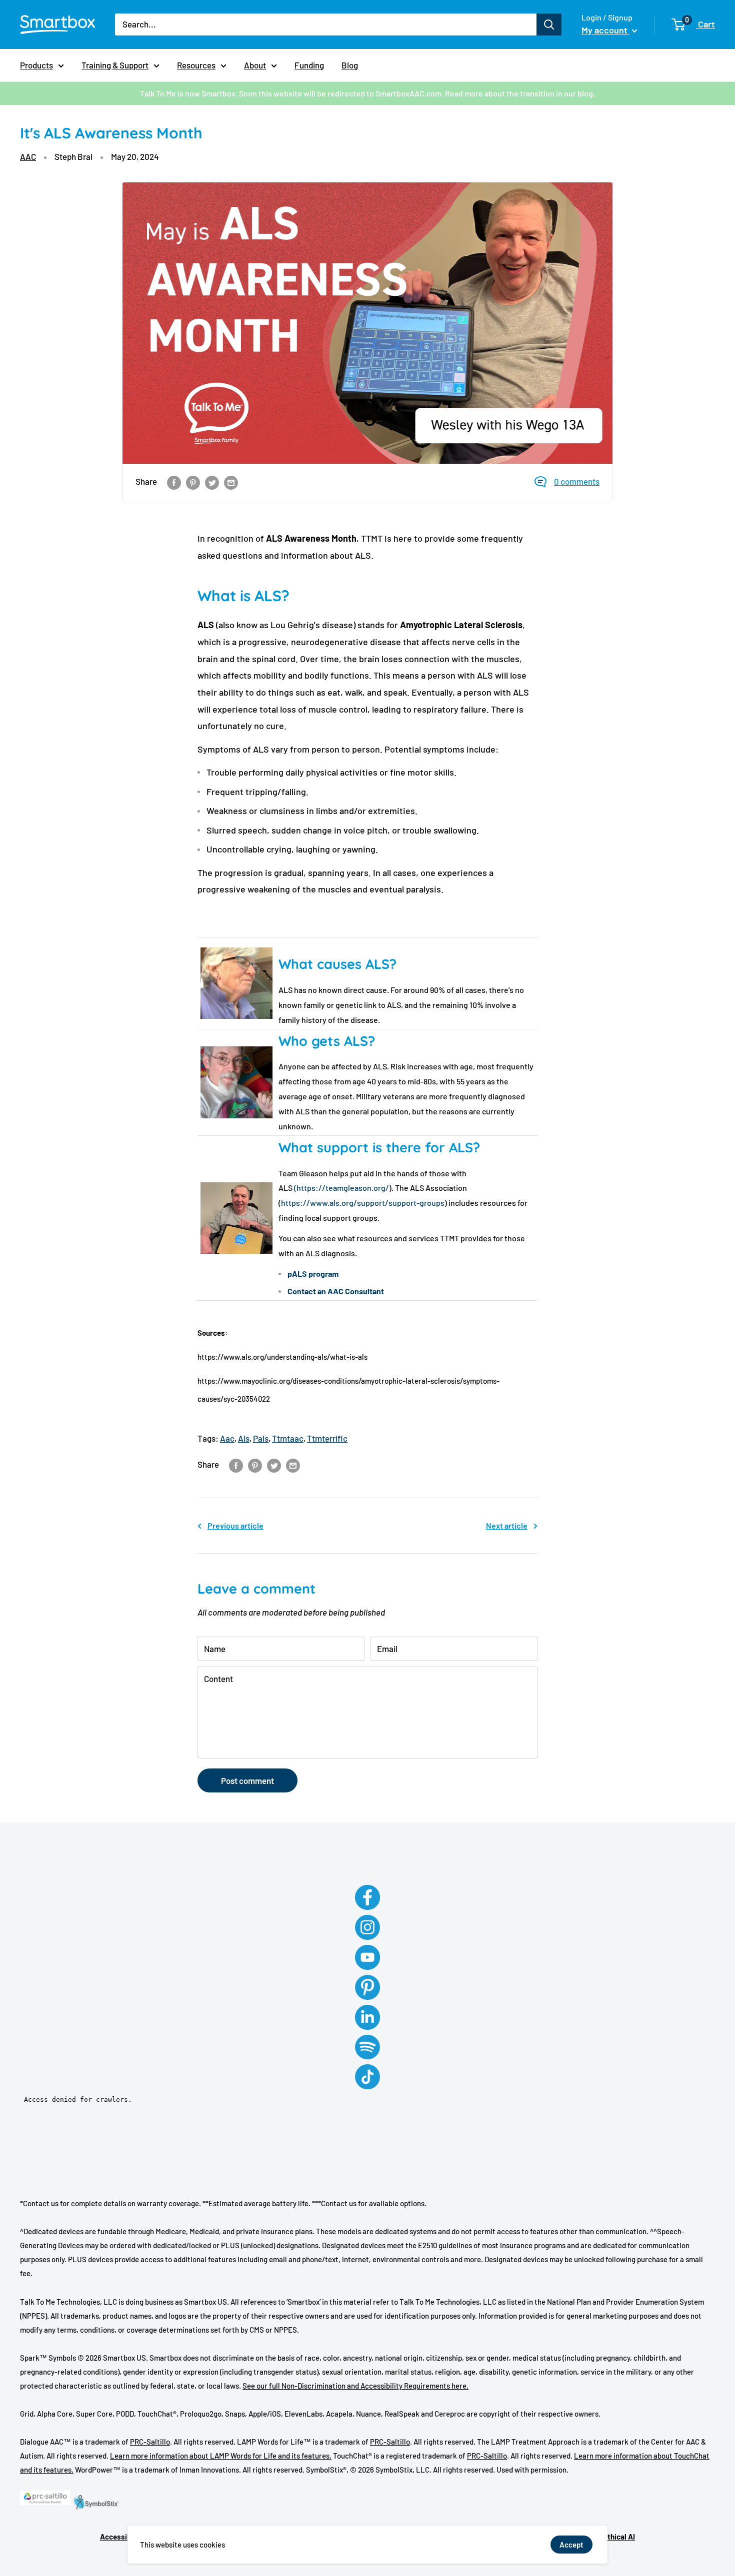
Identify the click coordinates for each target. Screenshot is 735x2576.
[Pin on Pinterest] (193, 482)
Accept (571, 2545)
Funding (309, 65)
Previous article (235, 1525)
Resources (196, 65)
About (255, 65)
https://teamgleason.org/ (343, 1188)
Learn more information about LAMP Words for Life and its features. (221, 2456)
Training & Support (115, 65)
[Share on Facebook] (174, 482)
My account (605, 30)
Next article (507, 1525)
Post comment (247, 1780)
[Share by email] (231, 482)
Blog (350, 65)
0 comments (577, 481)
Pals (261, 1438)
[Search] (549, 24)
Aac (227, 1438)
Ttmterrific (327, 1438)
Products (36, 65)
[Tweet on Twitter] (212, 482)
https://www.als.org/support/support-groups (363, 1203)
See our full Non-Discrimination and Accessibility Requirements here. (355, 2386)
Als (244, 1438)
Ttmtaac (288, 1438)
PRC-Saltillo (150, 2442)
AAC (28, 156)
